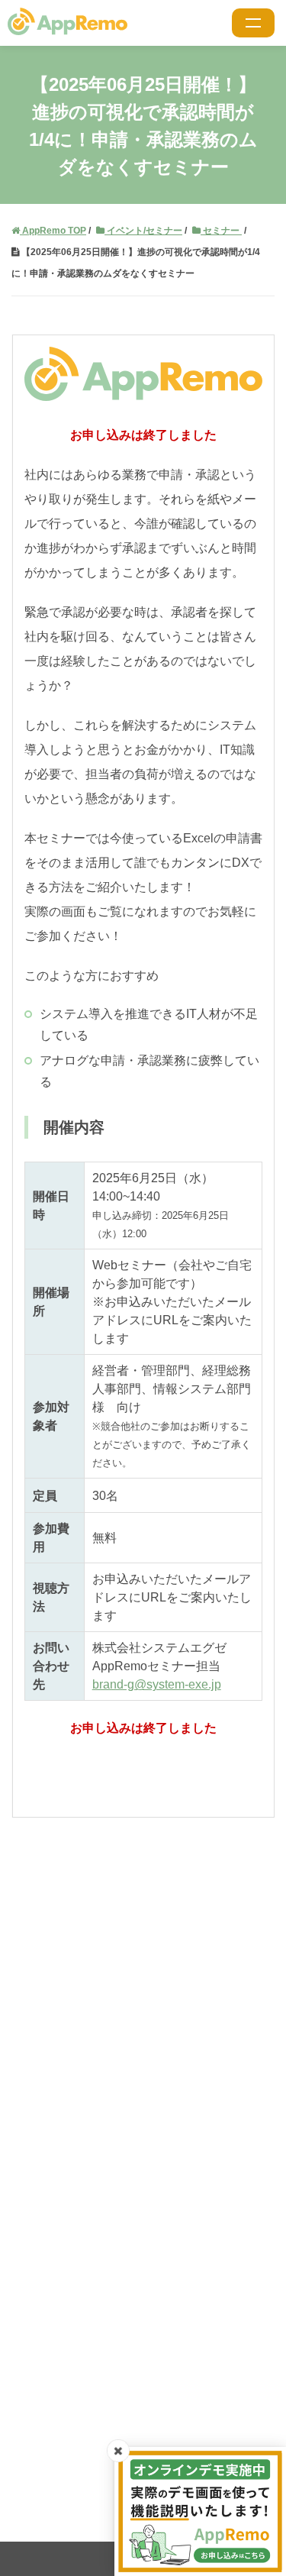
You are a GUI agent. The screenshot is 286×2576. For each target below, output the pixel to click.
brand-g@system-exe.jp (157, 1684)
